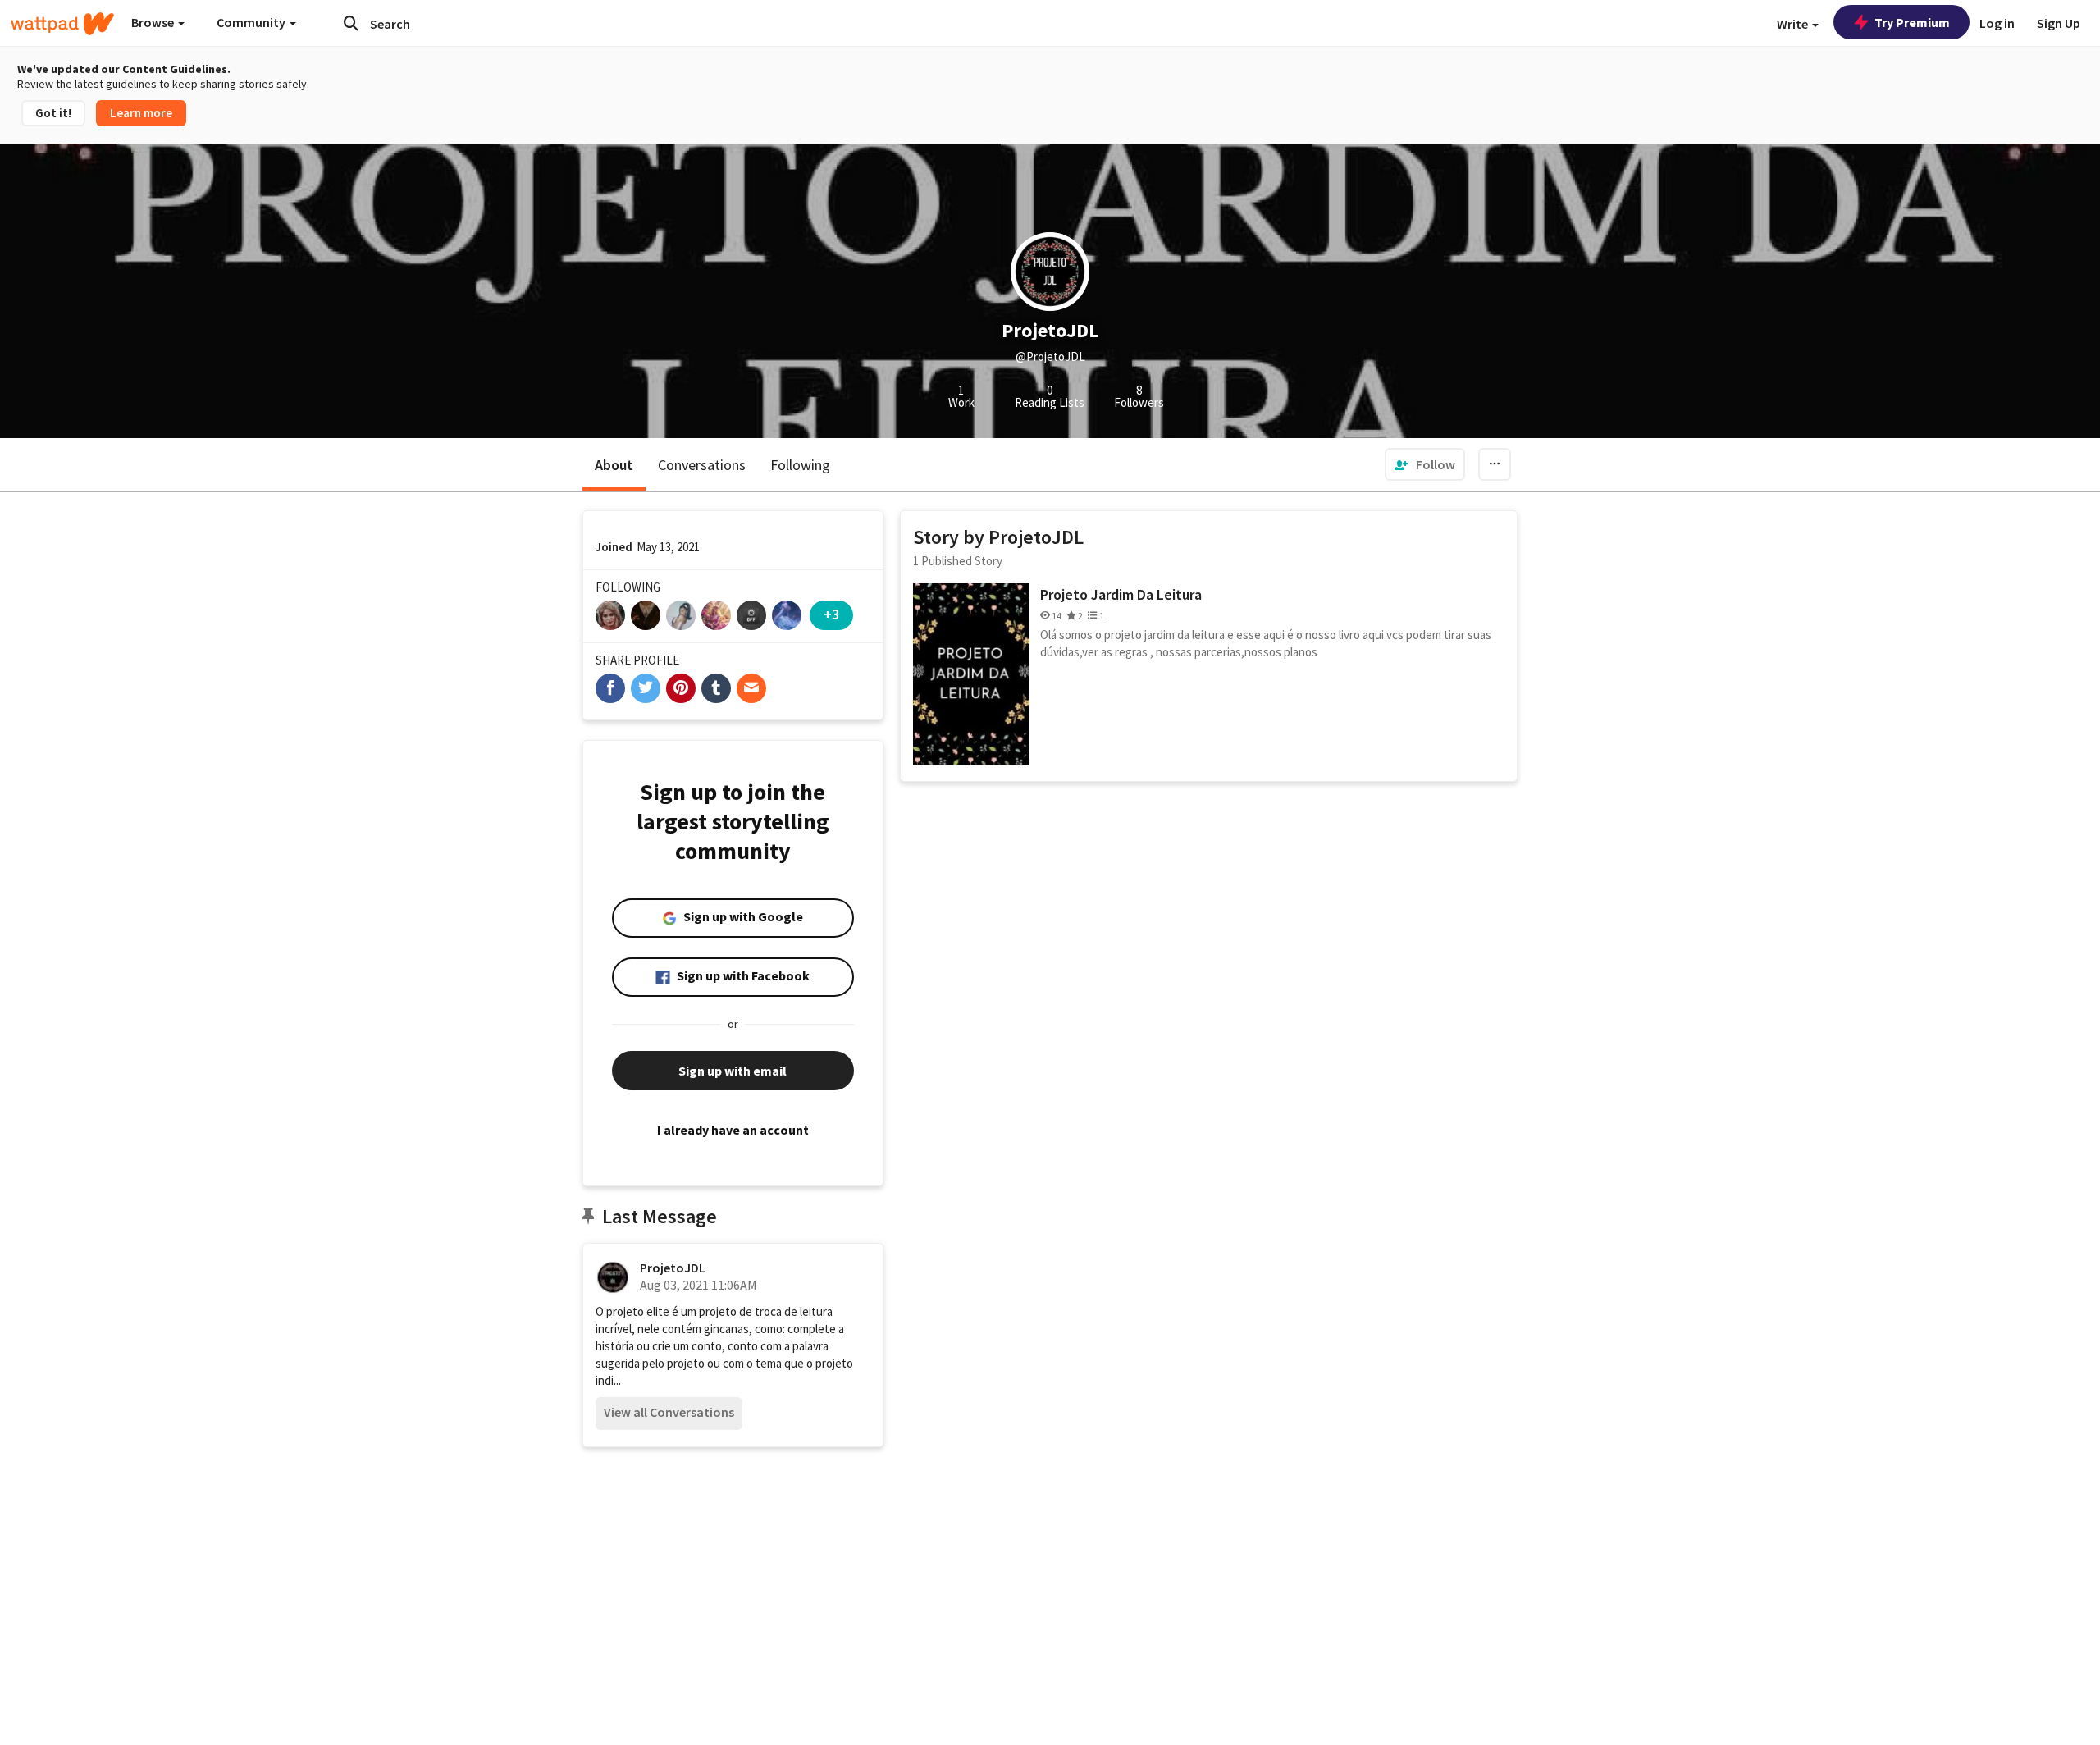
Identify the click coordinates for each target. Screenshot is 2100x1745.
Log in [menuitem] (1997, 23)
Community (252, 22)
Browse (154, 22)
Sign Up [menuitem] (2059, 23)
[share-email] (751, 688)
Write (1794, 24)
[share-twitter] (646, 688)
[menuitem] (1425, 464)
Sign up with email (733, 1071)
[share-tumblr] (716, 688)
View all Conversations (669, 1412)
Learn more (141, 113)
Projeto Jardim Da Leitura (1121, 594)
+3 (831, 614)
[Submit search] (351, 23)
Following (800, 465)
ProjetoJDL (673, 1268)
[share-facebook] (610, 688)
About (614, 465)
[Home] (62, 24)
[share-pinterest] (681, 688)
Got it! (53, 113)
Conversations (702, 465)
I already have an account (733, 1130)
